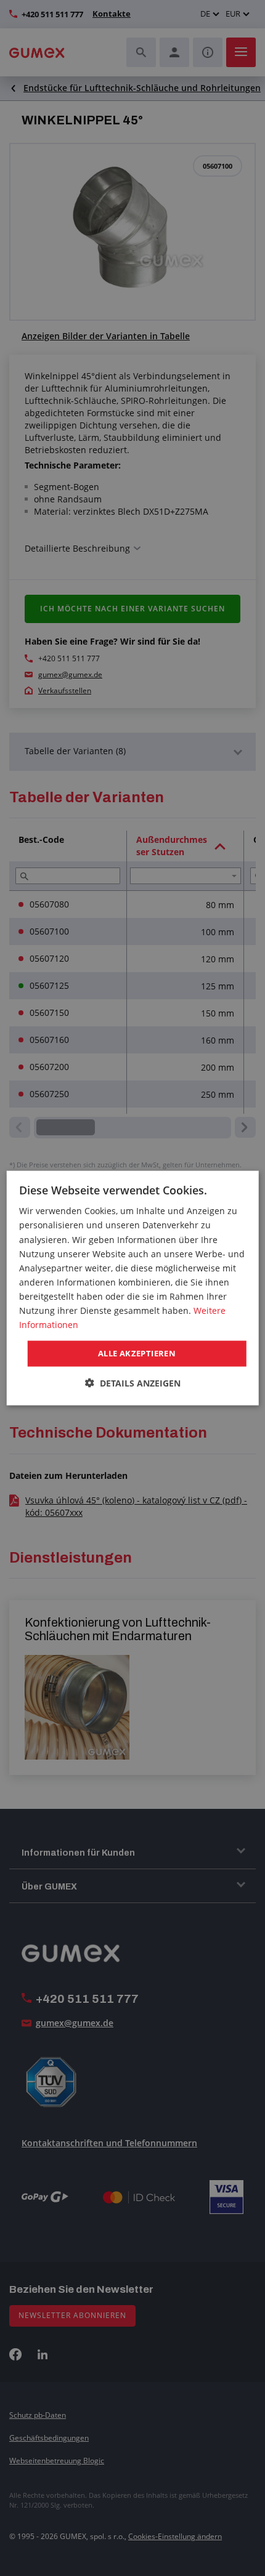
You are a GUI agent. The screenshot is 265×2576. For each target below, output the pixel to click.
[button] (133, 1383)
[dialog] (133, 1288)
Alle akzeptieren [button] (137, 1353)
